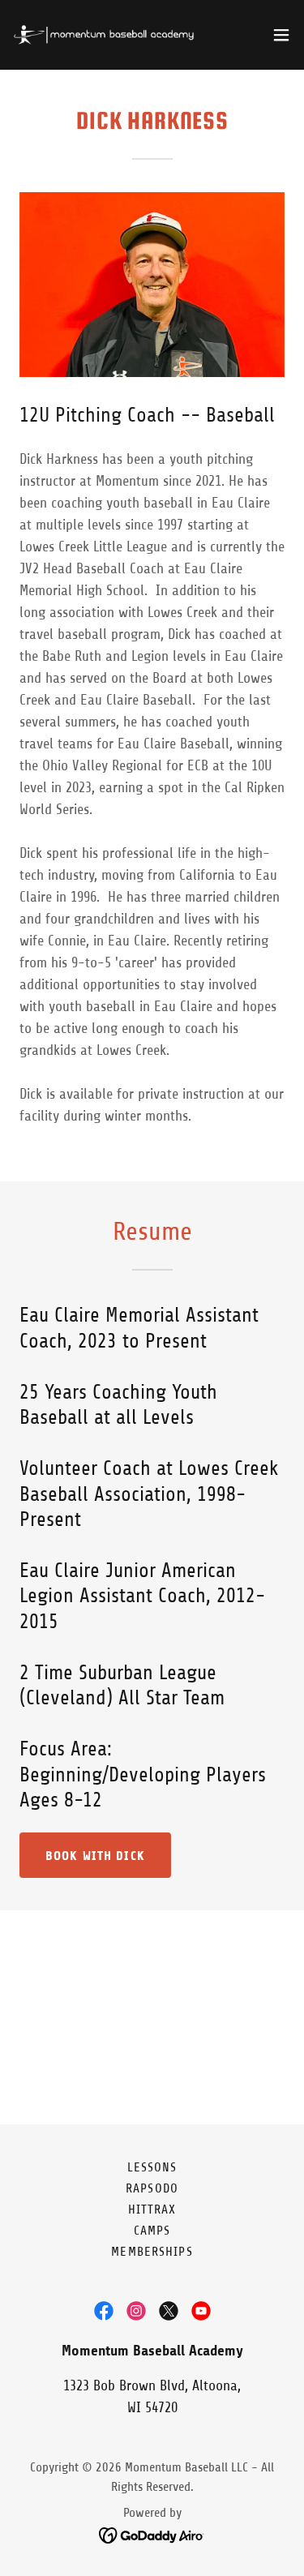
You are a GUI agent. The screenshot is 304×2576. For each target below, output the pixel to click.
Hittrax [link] (152, 2210)
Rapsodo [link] (152, 2188)
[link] (104, 35)
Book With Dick (95, 1856)
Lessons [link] (152, 2167)
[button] (281, 35)
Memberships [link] (152, 2252)
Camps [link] (152, 2231)
